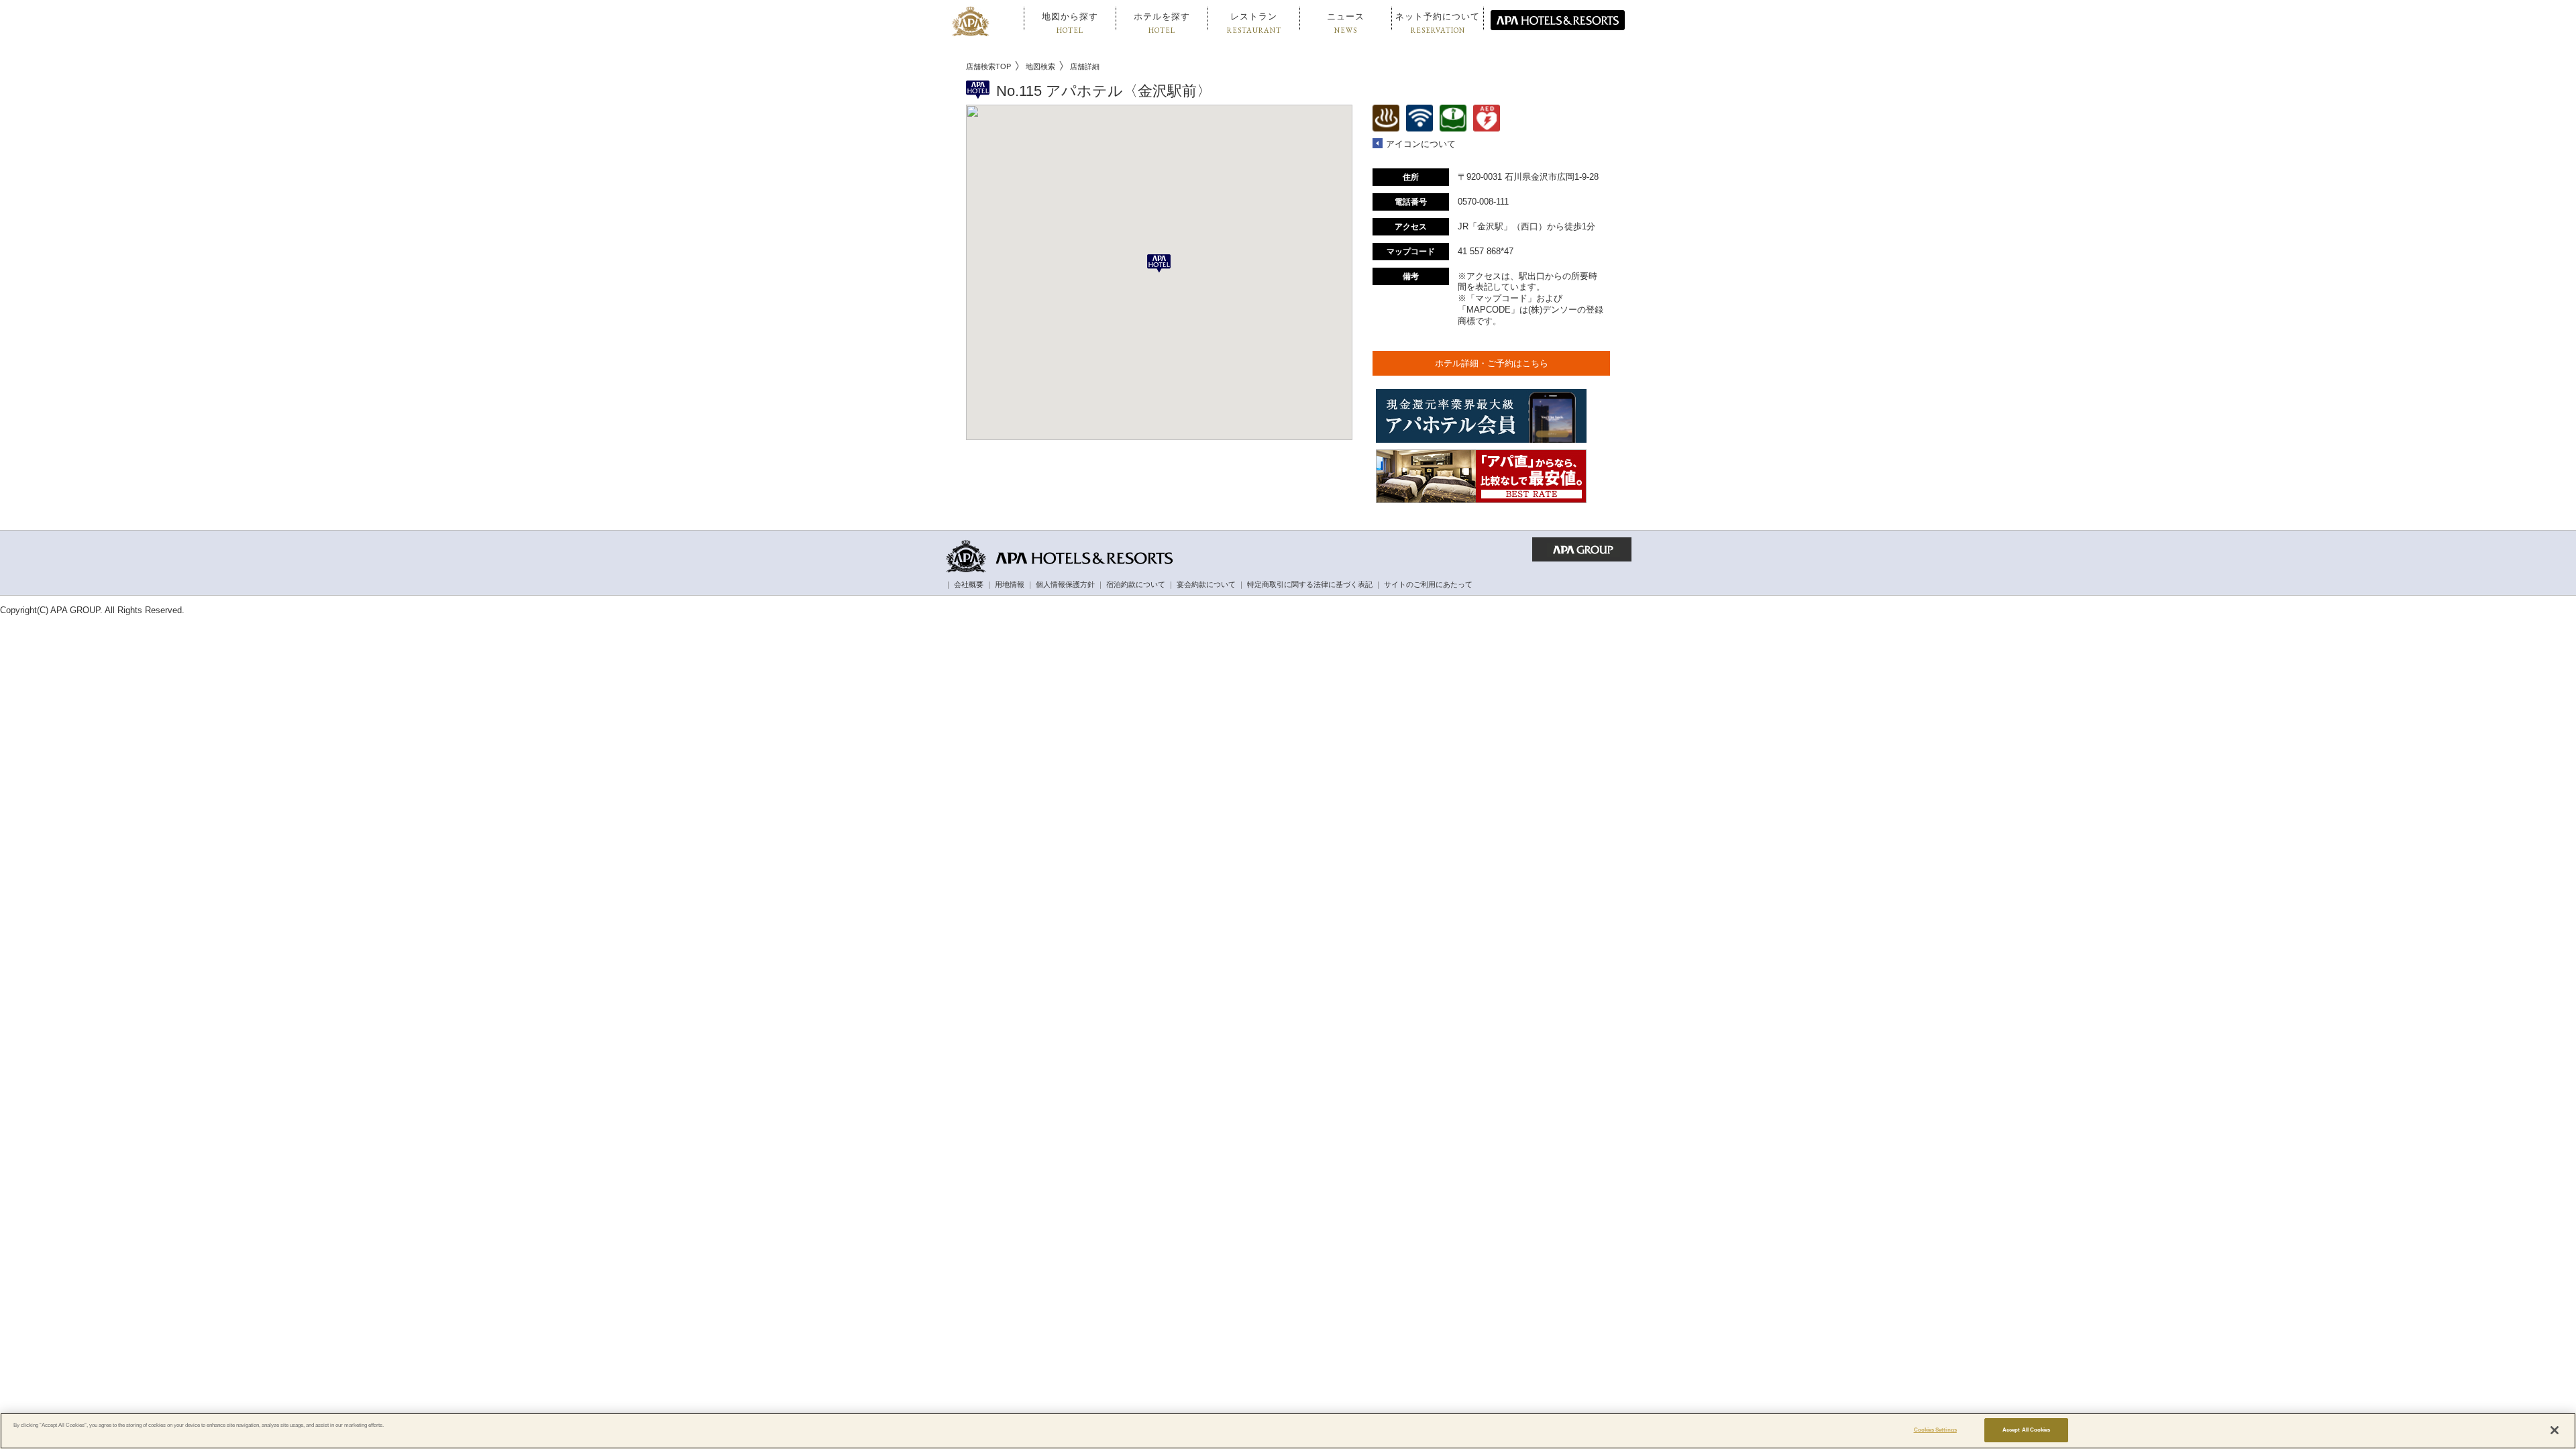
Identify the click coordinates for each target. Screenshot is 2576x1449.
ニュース (1346, 23)
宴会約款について (1206, 584)
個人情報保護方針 (1065, 584)
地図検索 (1040, 66)
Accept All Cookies (2026, 1430)
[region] (1288, 1431)
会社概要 (969, 584)
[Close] (2555, 1430)
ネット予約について (1438, 23)
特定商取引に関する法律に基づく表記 (1310, 584)
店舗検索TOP (988, 66)
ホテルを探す (1162, 23)
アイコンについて (1421, 144)
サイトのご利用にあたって (1428, 584)
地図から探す (1070, 23)
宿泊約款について (1136, 584)
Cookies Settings (1935, 1430)
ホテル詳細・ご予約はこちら (1492, 363)
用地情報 (1010, 584)
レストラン (1254, 23)
